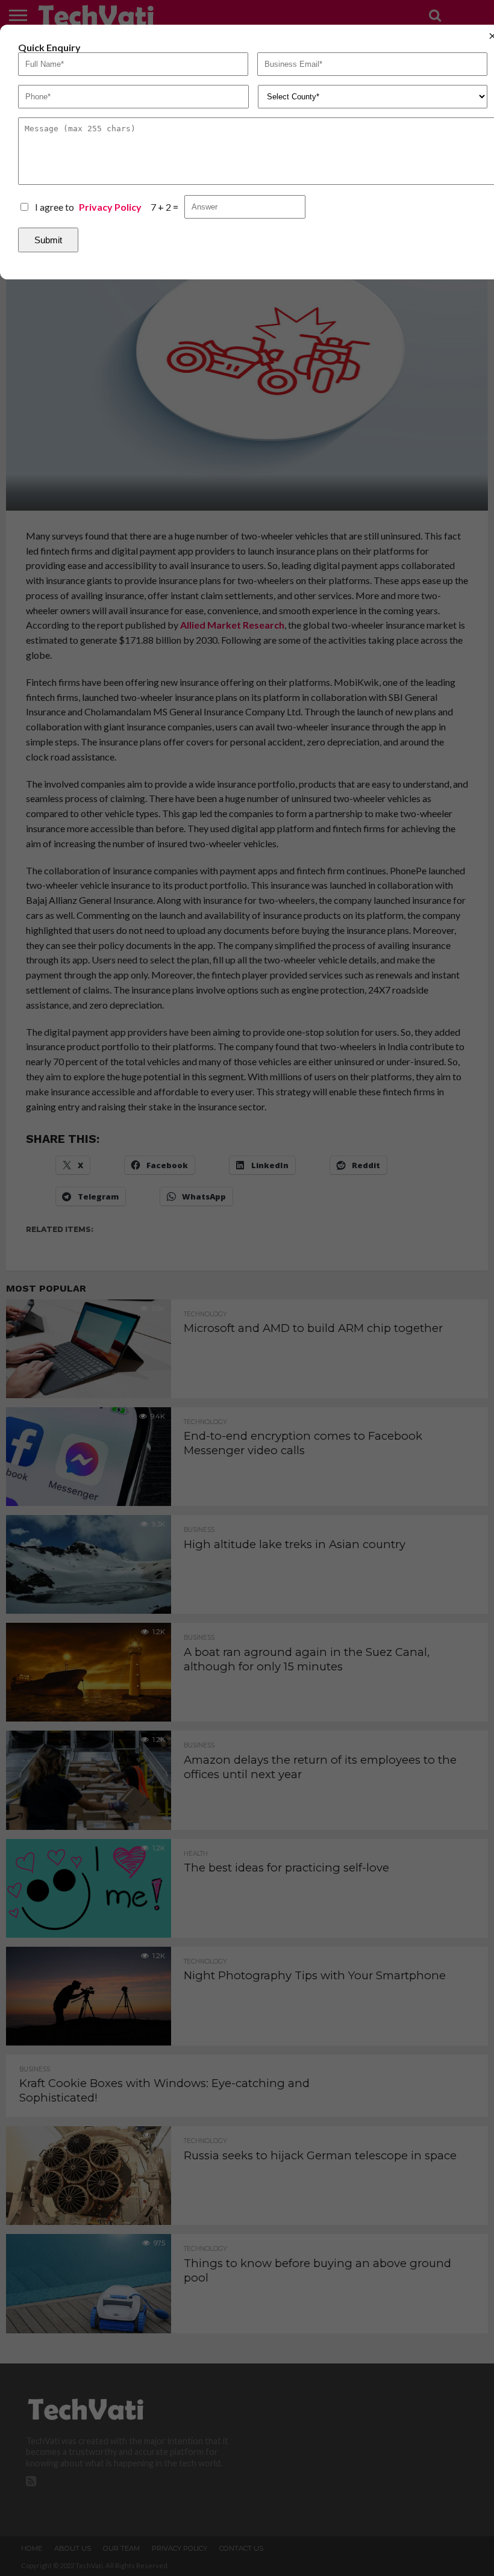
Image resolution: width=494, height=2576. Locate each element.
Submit (48, 240)
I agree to (88, 207)
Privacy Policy (110, 207)
